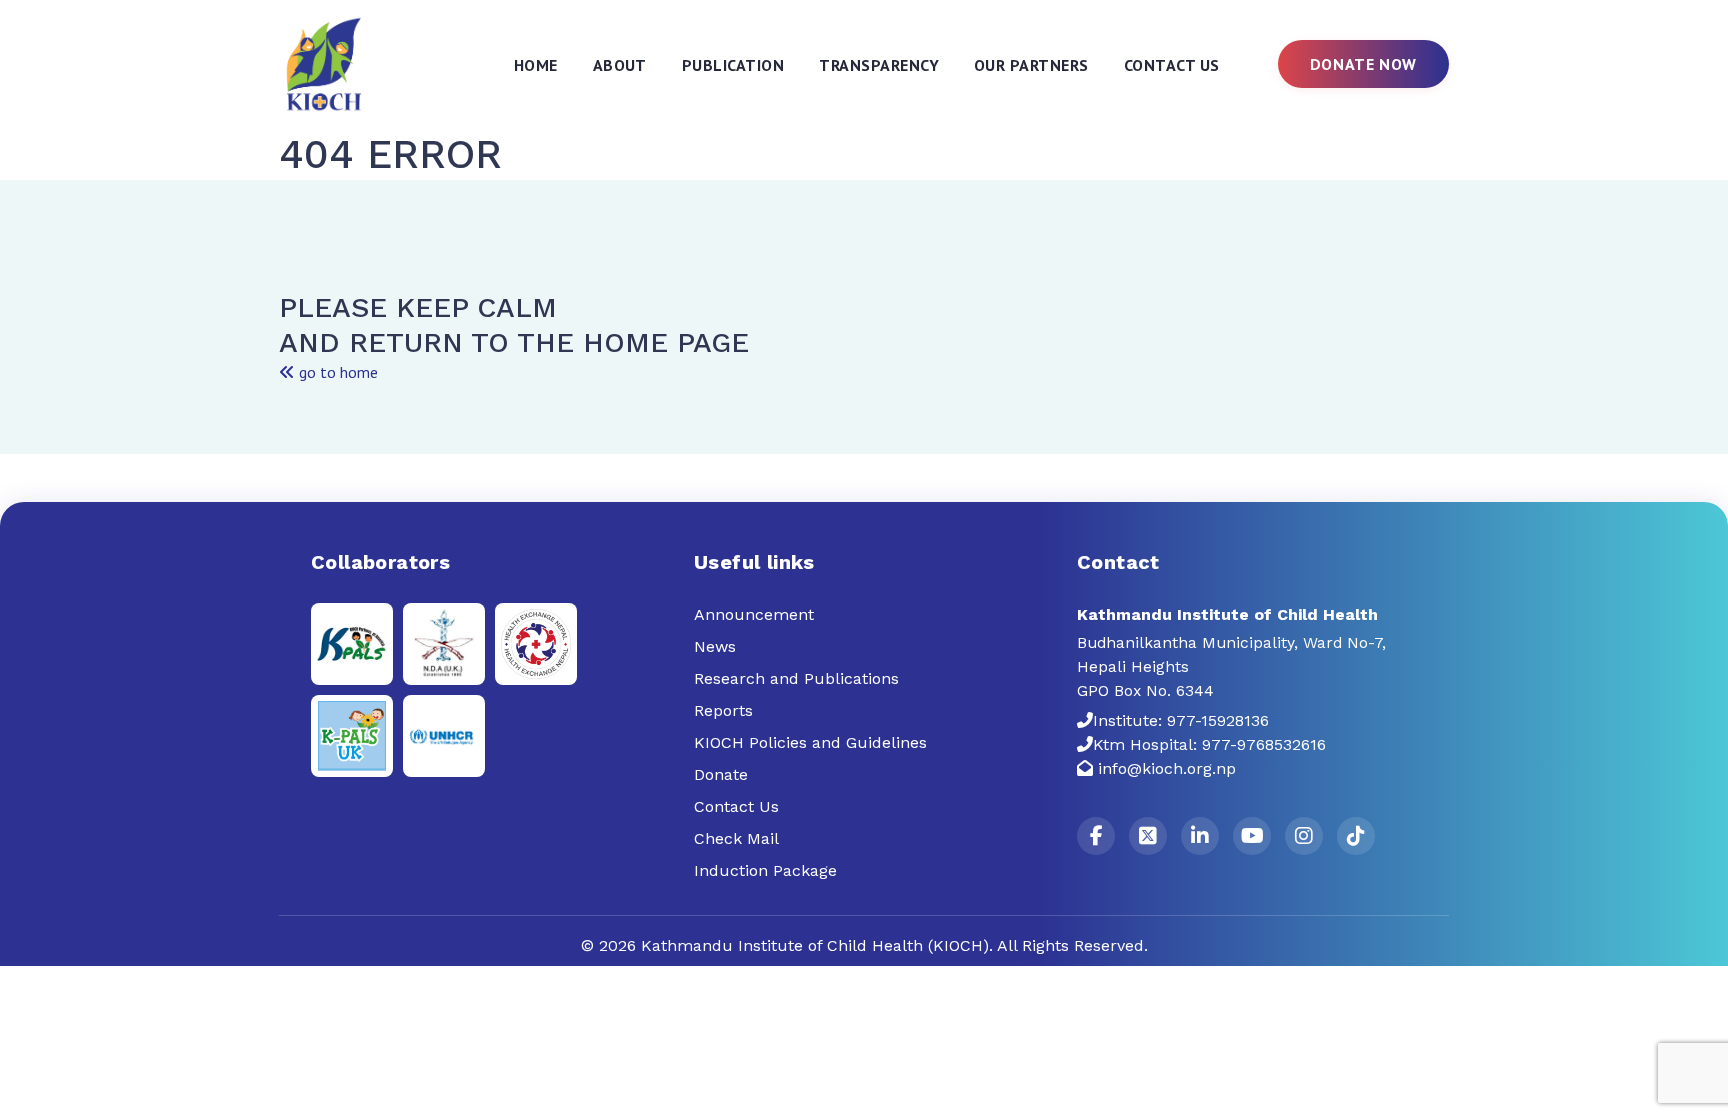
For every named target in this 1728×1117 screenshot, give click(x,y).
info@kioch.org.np (1167, 768)
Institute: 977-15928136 (1181, 720)
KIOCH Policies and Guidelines (810, 742)
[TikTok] (1356, 836)
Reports (723, 710)
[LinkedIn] (1200, 836)
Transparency (879, 65)
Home (536, 65)
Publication (733, 65)
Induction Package (765, 870)
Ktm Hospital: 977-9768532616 (1209, 744)
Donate (721, 774)
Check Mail (736, 838)
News (715, 646)
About (620, 65)
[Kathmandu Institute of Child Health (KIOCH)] (324, 63)
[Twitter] (1148, 836)
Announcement (754, 614)
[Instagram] (1304, 836)
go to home (336, 372)
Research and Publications (796, 678)
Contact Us (1172, 65)
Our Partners (1031, 65)
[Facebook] (1096, 836)
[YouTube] (1252, 836)
